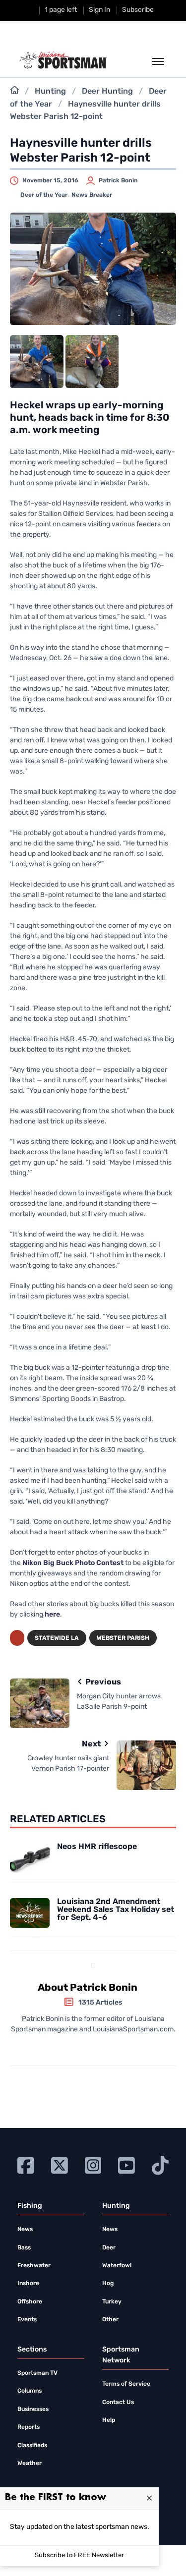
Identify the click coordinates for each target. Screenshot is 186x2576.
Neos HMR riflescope (97, 1847)
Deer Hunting (107, 92)
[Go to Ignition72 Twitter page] (60, 2164)
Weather (30, 2464)
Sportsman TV (37, 2373)
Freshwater (34, 2266)
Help (109, 2420)
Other (110, 2320)
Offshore (30, 2302)
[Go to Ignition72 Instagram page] (93, 2164)
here (52, 1615)
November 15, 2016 (50, 181)
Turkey (112, 2302)
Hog (108, 2284)
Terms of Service (126, 2384)
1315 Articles (100, 2003)
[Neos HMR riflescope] (30, 1858)
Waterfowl (117, 2266)
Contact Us (118, 2403)
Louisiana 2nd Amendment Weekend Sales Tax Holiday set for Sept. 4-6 (116, 1910)
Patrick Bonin (118, 181)
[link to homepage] (63, 60)
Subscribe (138, 10)
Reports (29, 2427)
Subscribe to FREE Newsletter (79, 2555)
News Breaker (92, 195)
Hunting (50, 92)
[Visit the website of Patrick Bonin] (77, 2047)
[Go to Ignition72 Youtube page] (126, 2164)
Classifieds (32, 2446)
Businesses (33, 2409)
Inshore (28, 2284)
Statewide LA (57, 1638)
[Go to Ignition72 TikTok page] (160, 2164)
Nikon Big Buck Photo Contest (73, 1563)
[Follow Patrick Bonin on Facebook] (90, 2047)
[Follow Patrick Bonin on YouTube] (105, 2047)
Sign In (99, 10)
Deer (109, 2248)
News (25, 2230)
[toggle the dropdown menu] (158, 62)
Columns (30, 2391)
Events (27, 2320)
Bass (24, 2248)
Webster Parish (123, 1638)
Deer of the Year (44, 195)
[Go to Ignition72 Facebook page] (26, 2164)
